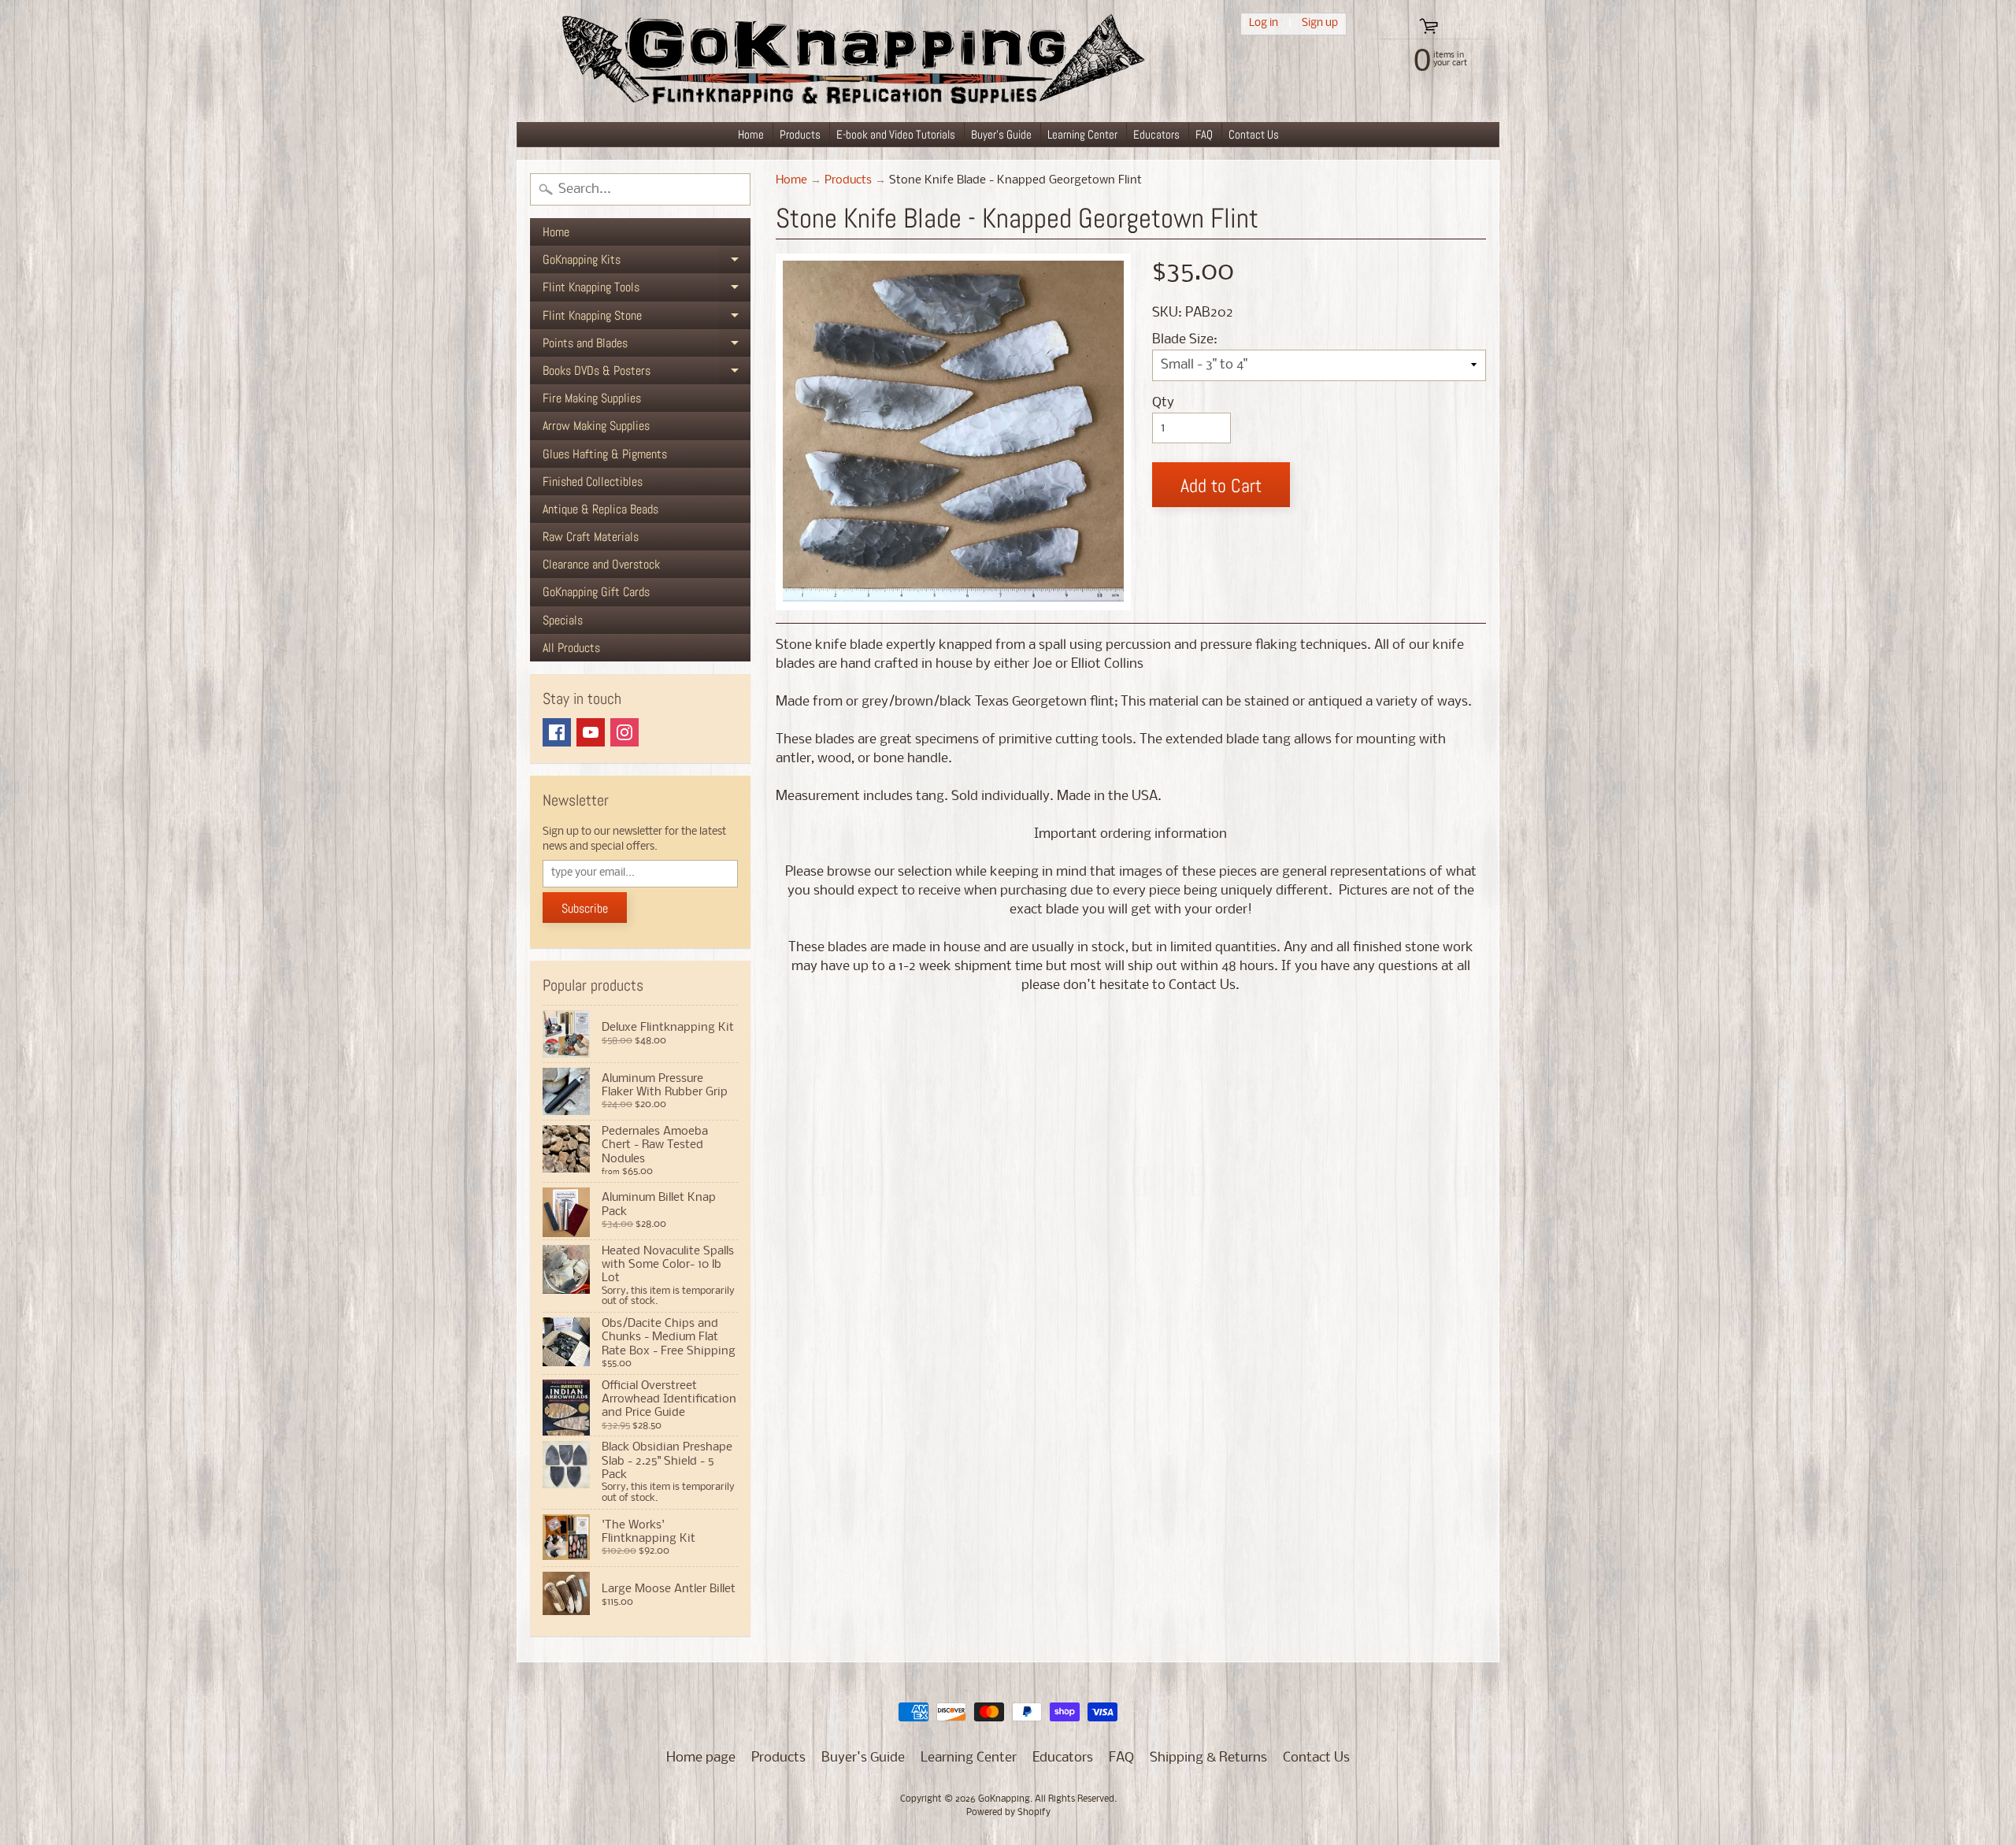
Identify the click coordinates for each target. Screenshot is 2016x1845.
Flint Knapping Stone (647, 318)
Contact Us (1254, 134)
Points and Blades (647, 346)
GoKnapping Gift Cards (596, 592)
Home (751, 134)
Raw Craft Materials (591, 537)
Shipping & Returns (1208, 1758)
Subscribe (585, 908)
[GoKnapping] (851, 61)
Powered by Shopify (1008, 1813)
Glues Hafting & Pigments (605, 454)
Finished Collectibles (593, 482)
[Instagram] (624, 732)
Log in (1264, 23)
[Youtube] (591, 732)
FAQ (1204, 134)
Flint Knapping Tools (647, 290)
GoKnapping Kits (647, 262)
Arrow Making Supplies (596, 426)
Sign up (1320, 23)
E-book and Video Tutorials (896, 134)
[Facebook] (557, 732)
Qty (1163, 403)
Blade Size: (1185, 340)
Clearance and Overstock (601, 564)
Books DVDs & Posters (647, 373)
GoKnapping (1004, 1799)
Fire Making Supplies (592, 398)
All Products (571, 648)
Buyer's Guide (1001, 134)
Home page (701, 1758)
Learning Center (1082, 134)
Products (800, 134)
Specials (563, 620)
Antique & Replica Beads (600, 509)
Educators (1156, 134)
